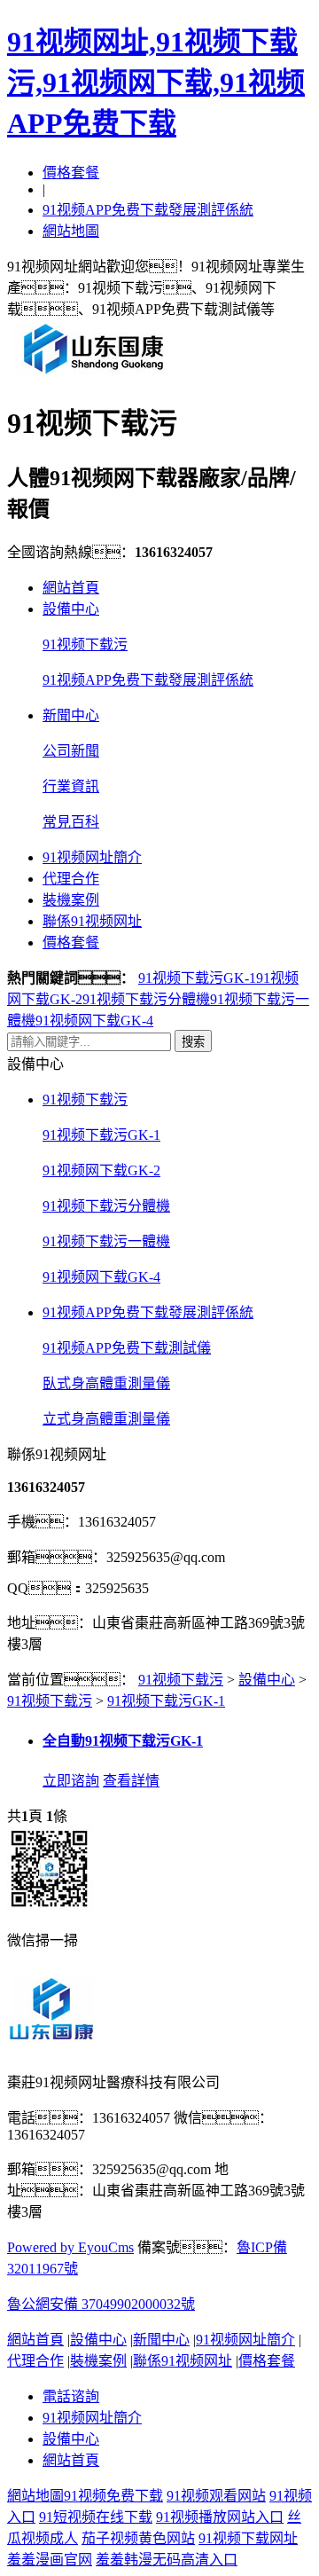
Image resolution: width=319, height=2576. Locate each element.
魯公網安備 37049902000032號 (101, 2304)
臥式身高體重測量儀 (106, 1383)
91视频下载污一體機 (106, 1241)
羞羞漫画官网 (50, 2560)
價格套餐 (71, 173)
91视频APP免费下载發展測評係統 (148, 210)
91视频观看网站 (216, 2496)
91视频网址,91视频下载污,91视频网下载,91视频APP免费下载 (156, 82)
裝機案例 (71, 900)
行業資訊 (71, 786)
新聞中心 (71, 715)
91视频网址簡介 (92, 857)
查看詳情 (131, 1781)
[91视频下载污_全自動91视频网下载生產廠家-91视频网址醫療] (94, 373)
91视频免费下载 (113, 2496)
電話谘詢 (71, 2396)
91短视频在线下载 (96, 2517)
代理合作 (71, 879)
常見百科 (71, 822)
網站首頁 (71, 588)
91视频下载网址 (248, 2538)
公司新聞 (71, 751)
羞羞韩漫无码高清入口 (167, 2560)
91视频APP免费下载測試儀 (127, 1348)
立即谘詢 (71, 1781)
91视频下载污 (85, 644)
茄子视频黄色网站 (138, 2538)
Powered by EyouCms (70, 2247)
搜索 (193, 1042)
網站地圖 (71, 231)
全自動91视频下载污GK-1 (123, 1741)
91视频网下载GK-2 (101, 1170)
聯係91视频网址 (92, 921)
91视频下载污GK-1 (197, 978)
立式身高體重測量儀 (106, 1419)
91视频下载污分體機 (146, 999)
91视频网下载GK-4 (94, 1021)
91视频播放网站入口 (220, 2517)
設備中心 (71, 609)
